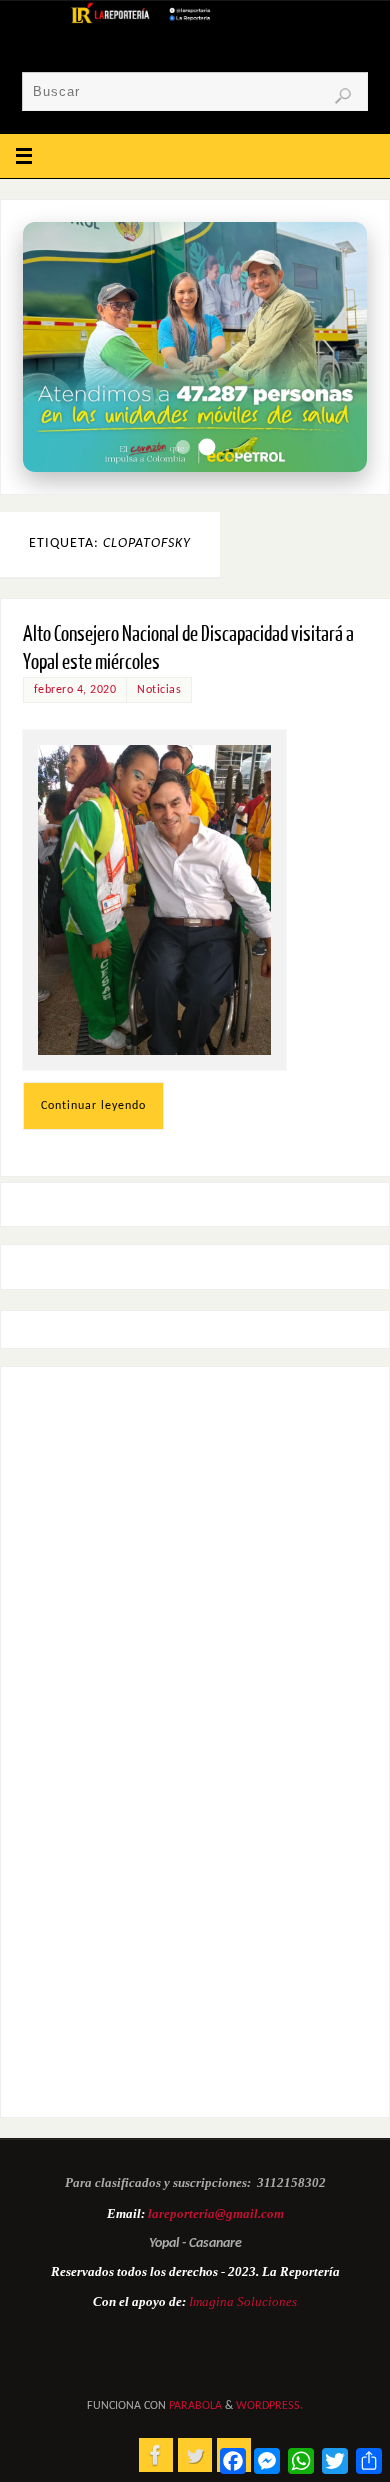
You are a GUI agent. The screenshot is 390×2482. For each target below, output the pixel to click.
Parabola (195, 2406)
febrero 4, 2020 (75, 690)
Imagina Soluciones (243, 2301)
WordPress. (269, 2406)
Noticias (159, 690)
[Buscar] (343, 96)
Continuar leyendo (93, 1106)
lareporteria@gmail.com (216, 2213)
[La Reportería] (156, 2455)
